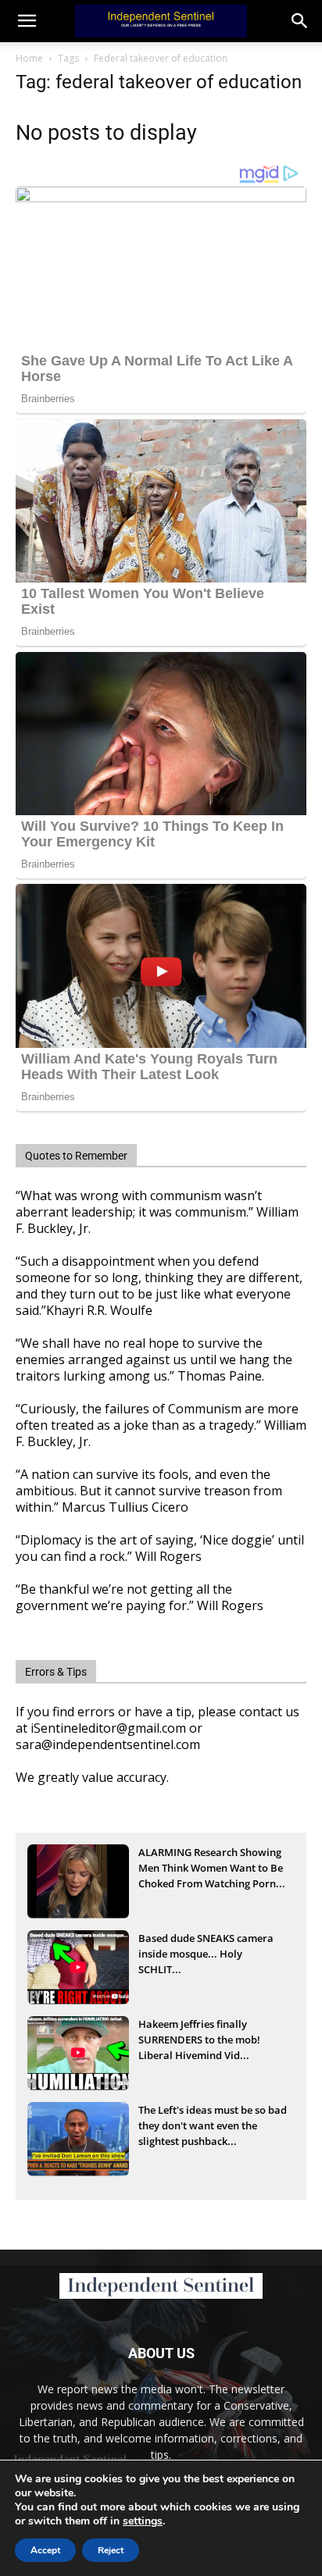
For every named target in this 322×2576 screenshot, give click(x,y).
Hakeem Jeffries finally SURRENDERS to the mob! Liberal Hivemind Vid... (199, 2040)
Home (29, 58)
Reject (111, 2550)
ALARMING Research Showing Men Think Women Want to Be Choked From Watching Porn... (212, 1868)
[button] (300, 21)
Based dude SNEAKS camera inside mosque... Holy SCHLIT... (206, 1954)
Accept (45, 2550)
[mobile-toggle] (27, 21)
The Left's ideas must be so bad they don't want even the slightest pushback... (213, 2125)
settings (143, 2521)
